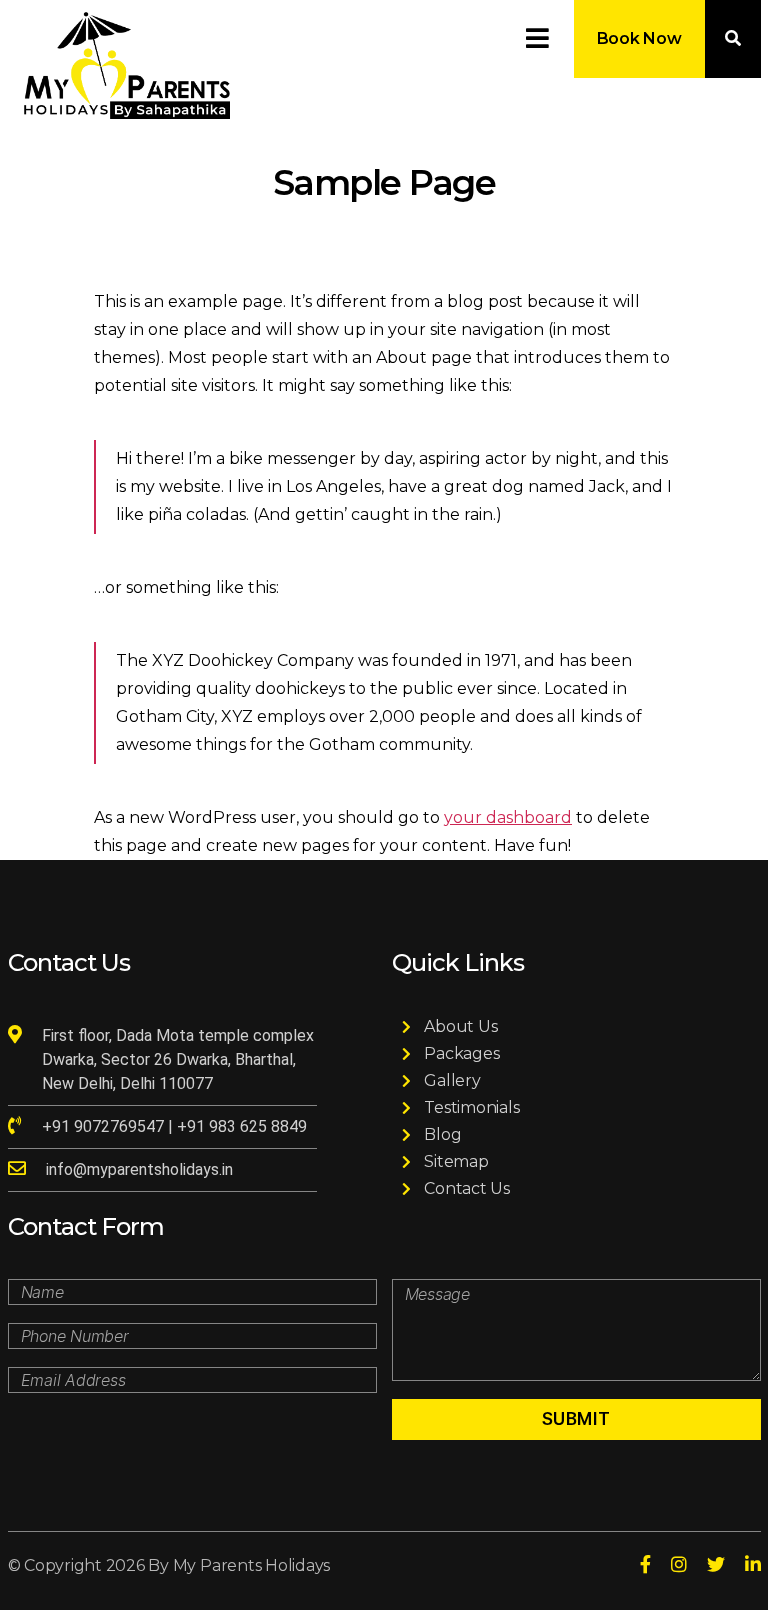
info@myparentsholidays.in (139, 1169)
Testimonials (471, 1107)
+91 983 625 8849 (242, 1126)
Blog (442, 1134)
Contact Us (467, 1188)
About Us (460, 1026)
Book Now (639, 38)
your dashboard (508, 817)
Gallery (452, 1080)
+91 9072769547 (105, 1126)
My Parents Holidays (251, 1565)
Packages (461, 1053)
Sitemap (456, 1161)
